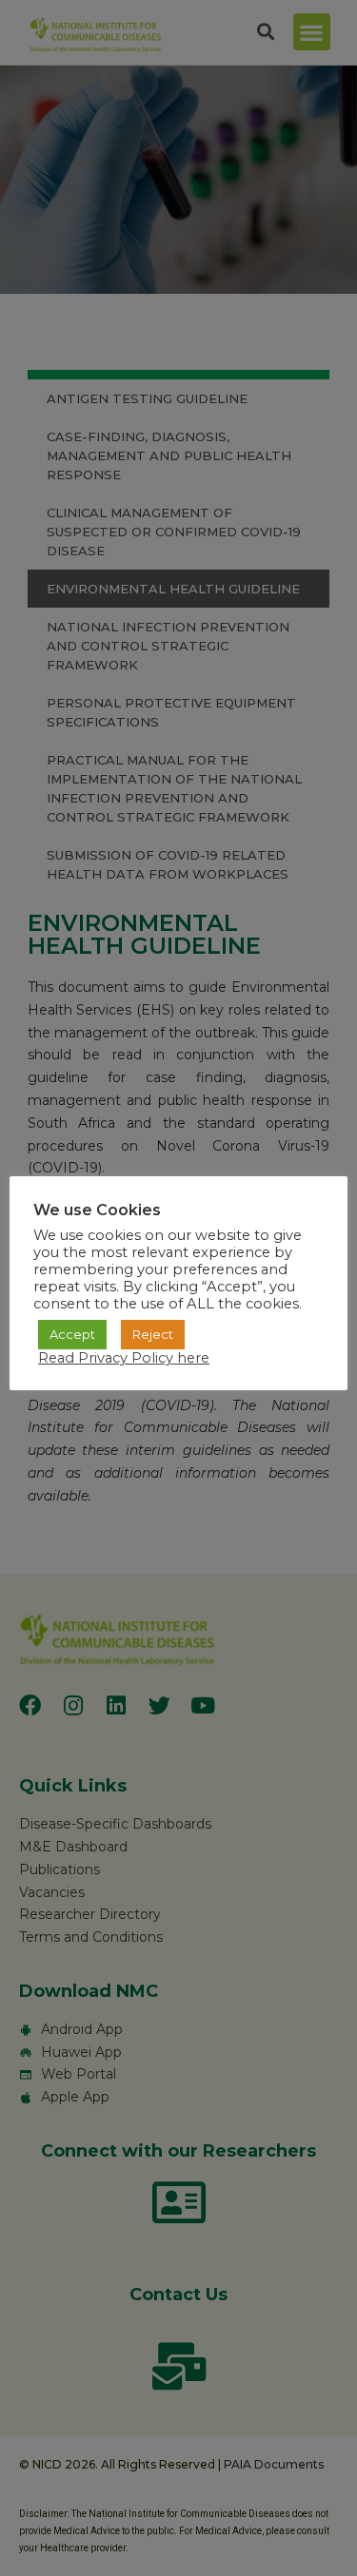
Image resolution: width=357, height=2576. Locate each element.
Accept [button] (72, 1334)
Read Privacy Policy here (124, 1358)
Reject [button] (153, 1334)
